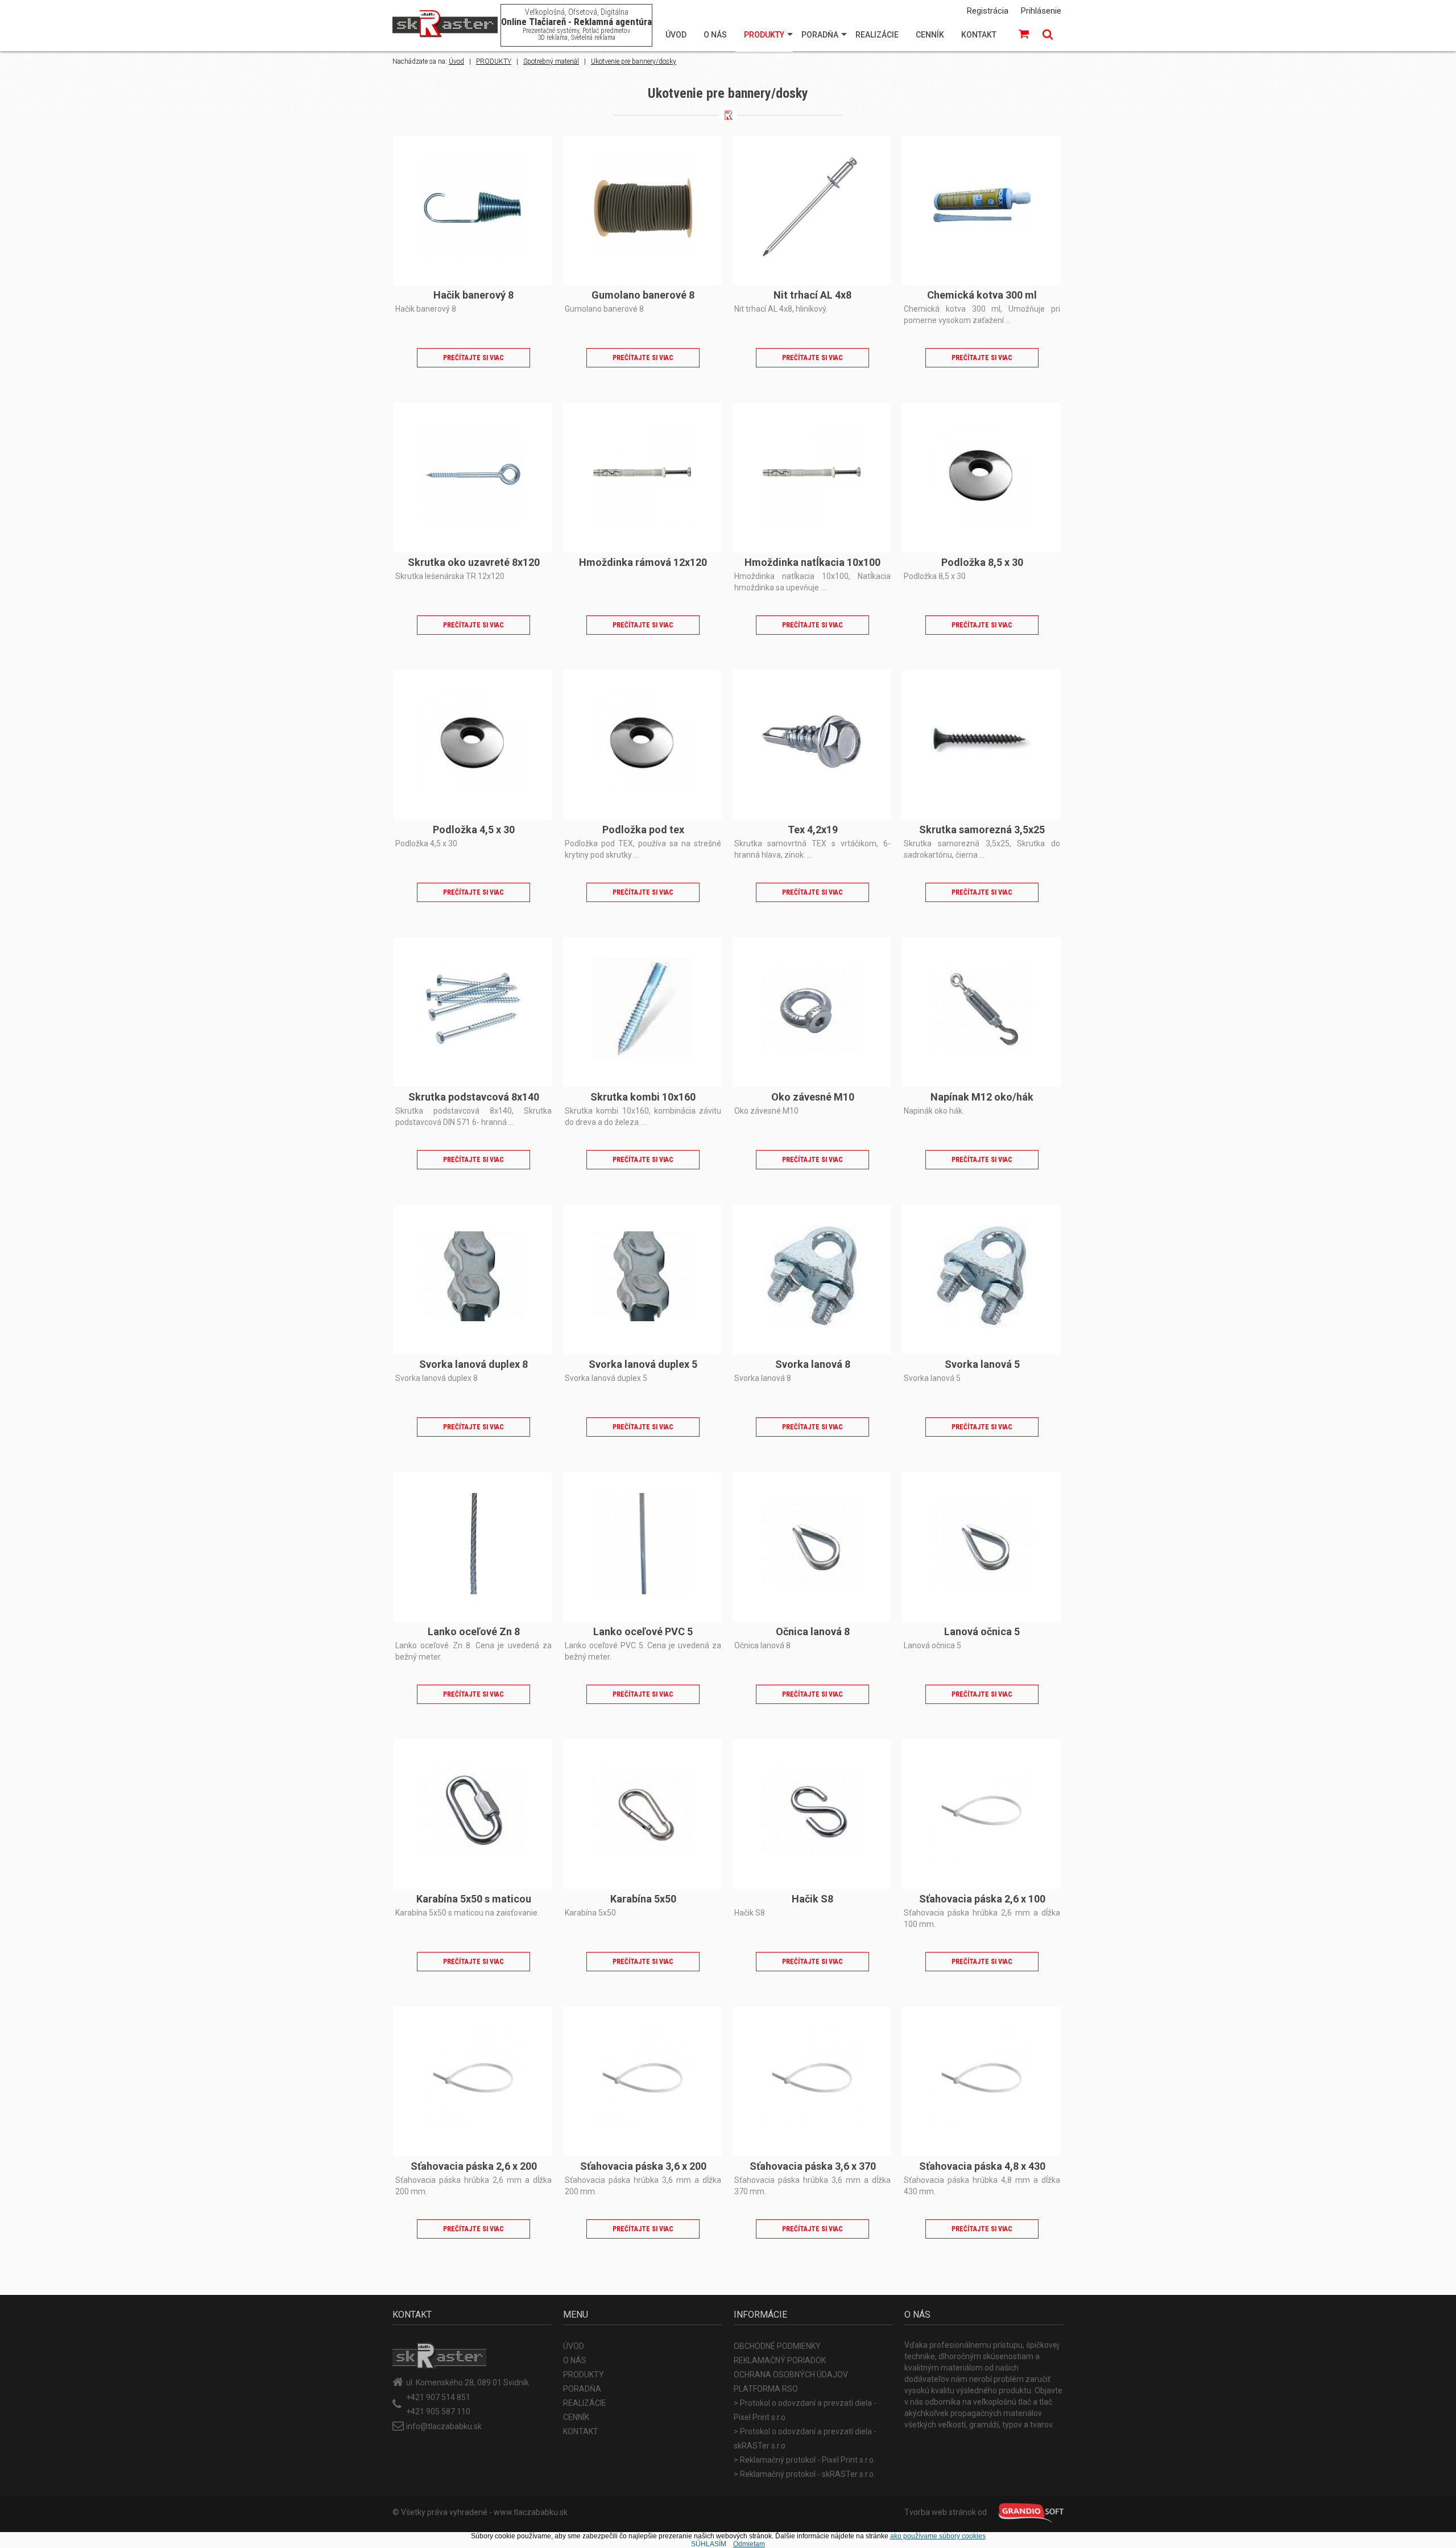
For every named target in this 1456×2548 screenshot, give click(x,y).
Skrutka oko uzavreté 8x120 (474, 562)
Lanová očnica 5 (982, 1631)
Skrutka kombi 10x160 (643, 1097)
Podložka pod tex (643, 830)
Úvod (456, 61)
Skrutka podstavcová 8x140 (474, 1097)
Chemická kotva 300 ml (982, 295)
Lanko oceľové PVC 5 (643, 1631)
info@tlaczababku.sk (444, 2426)
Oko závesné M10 (813, 1097)
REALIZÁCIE (877, 35)
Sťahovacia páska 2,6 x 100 (982, 1899)
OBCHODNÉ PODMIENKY (777, 2346)
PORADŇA (820, 35)
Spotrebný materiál (551, 61)
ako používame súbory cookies (938, 2536)
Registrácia (988, 11)
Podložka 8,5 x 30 (982, 562)
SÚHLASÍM (709, 2544)
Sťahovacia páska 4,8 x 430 (982, 2166)
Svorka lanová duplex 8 (473, 1364)
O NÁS (715, 35)
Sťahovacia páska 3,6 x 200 (643, 2166)
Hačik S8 (812, 1899)
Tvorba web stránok (940, 2512)
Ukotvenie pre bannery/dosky (634, 61)
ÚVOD (676, 35)
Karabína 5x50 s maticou (474, 1899)
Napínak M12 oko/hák (982, 1097)
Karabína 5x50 (643, 1899)
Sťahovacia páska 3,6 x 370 (813, 2166)
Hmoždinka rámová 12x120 (643, 562)
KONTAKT (979, 35)
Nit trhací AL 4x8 (812, 295)
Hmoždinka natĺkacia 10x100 (812, 562)
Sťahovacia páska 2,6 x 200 (474, 2166)
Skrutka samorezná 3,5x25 (982, 830)
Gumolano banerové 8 (643, 295)
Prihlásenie (1041, 11)
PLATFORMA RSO (766, 2389)
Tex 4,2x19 (813, 830)
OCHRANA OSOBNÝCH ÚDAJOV (791, 2375)
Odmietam (749, 2544)
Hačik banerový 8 (473, 295)
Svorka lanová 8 (813, 1364)
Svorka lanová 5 (982, 1364)
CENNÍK (930, 35)
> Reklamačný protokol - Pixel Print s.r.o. (804, 2460)
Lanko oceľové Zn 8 (474, 1631)
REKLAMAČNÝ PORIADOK (780, 2360)
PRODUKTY (764, 35)
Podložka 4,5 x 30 (474, 830)
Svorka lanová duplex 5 (643, 1364)
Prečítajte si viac (473, 358)
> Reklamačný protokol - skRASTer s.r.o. (804, 2474)
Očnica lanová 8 (813, 1631)
